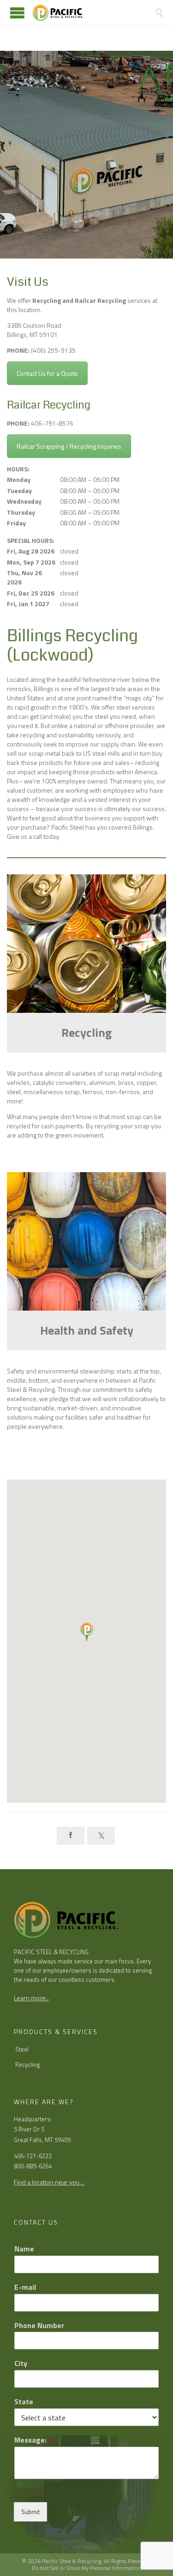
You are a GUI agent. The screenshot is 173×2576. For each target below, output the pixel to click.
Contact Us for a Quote (47, 373)
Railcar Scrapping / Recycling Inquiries (69, 446)
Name (27, 2249)
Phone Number (42, 2326)
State (26, 2402)
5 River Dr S (29, 2129)
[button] (86, 1632)
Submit (30, 2512)
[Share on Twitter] (101, 1836)
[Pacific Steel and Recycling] (93, 13)
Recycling (28, 2064)
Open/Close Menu (17, 13)
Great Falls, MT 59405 (42, 2140)
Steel (22, 2049)
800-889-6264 (33, 2166)
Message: (33, 2440)
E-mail (28, 2287)
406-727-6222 (33, 2156)
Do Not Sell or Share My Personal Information (86, 2568)
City (23, 2363)
